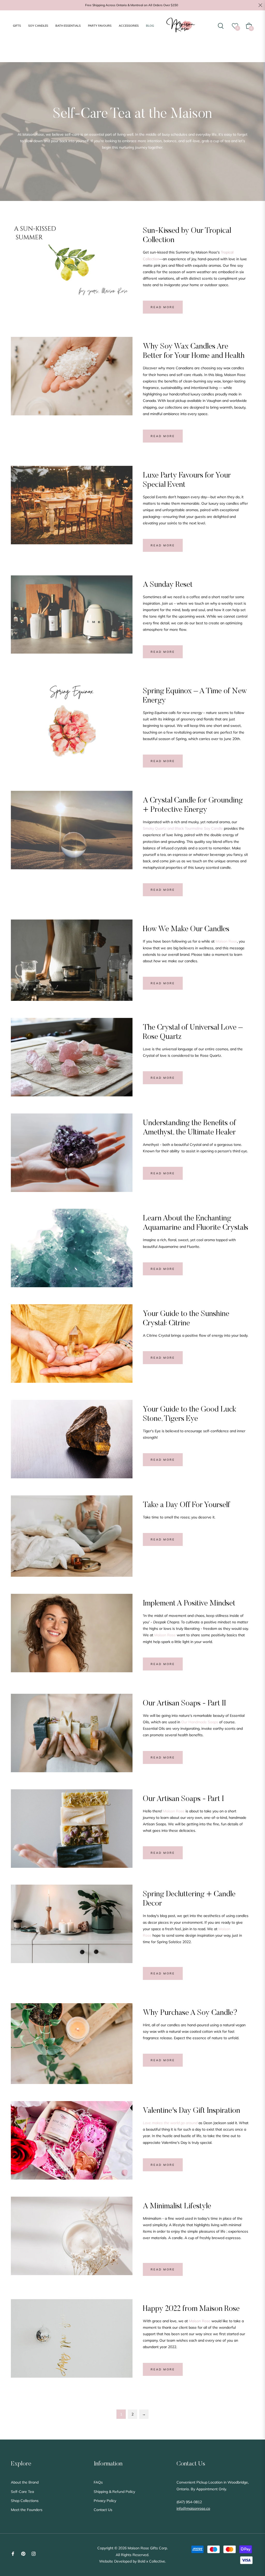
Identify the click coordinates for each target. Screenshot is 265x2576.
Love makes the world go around (170, 2123)
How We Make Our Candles (186, 929)
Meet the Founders (27, 2510)
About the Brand (25, 2482)
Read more (163, 307)
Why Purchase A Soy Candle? (190, 2013)
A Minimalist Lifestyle (177, 2206)
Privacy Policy (105, 2501)
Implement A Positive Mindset (189, 1604)
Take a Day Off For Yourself (186, 1505)
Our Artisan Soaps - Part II (184, 1704)
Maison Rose (174, 1811)
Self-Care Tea (22, 2492)
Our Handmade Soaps (200, 1722)
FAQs (98, 2482)
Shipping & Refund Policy (114, 2492)
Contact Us (103, 2510)
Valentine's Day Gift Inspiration (192, 2111)
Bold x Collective (151, 2561)
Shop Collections (25, 2501)
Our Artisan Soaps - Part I (183, 1799)
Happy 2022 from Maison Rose (191, 2309)
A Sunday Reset (168, 585)
